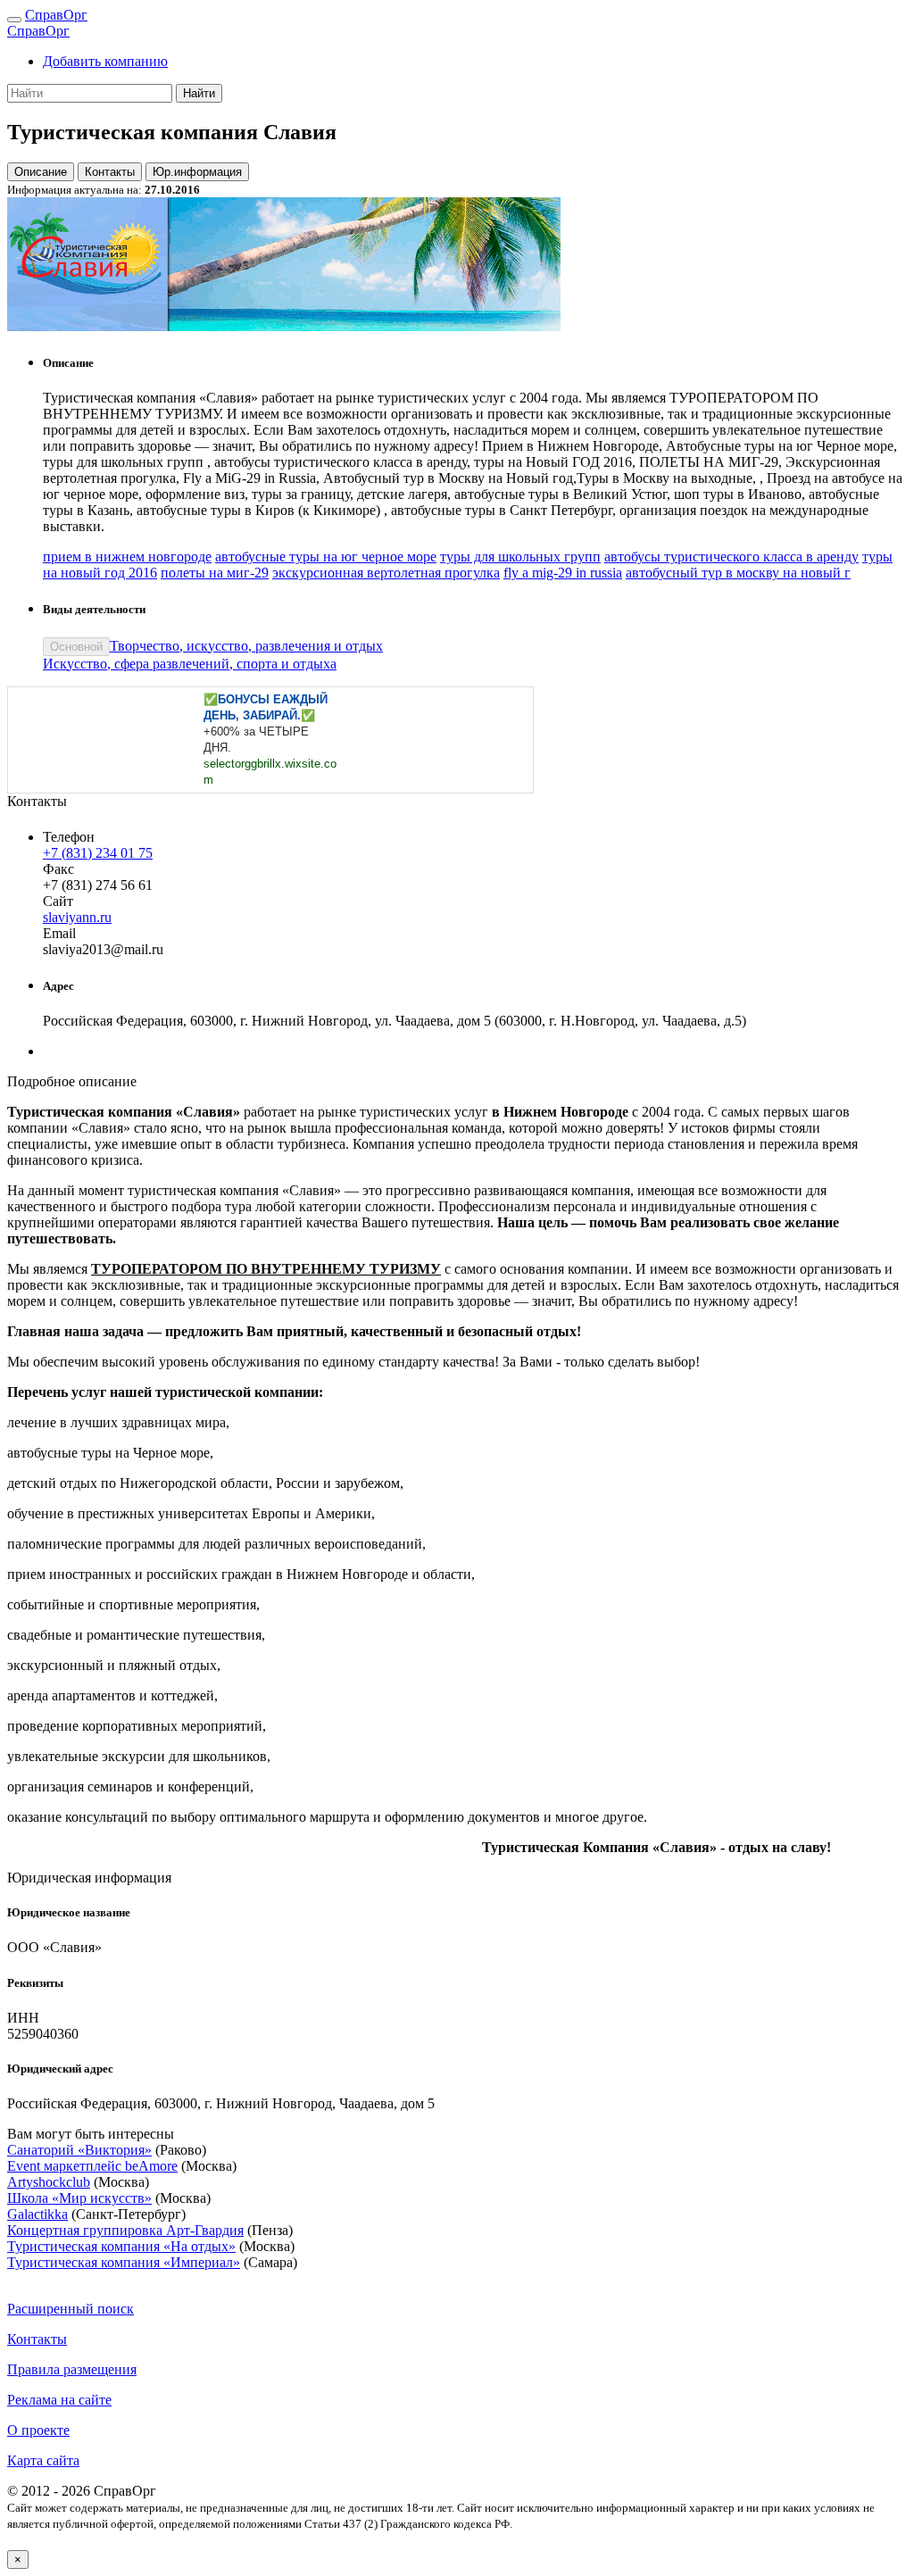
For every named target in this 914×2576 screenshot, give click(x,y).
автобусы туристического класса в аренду (731, 557)
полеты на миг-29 (215, 573)
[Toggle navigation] (14, 20)
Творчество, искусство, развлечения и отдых (246, 646)
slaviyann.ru (77, 917)
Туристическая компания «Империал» (124, 2262)
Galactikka (37, 2214)
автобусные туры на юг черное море (326, 557)
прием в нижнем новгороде (127, 557)
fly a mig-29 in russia (563, 573)
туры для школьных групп (520, 557)
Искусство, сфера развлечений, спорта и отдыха (190, 664)
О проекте (38, 2430)
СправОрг (56, 15)
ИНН (23, 2018)
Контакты (110, 172)
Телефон (69, 837)
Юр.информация (197, 172)
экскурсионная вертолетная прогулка (386, 573)
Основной (76, 647)
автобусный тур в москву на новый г (738, 573)
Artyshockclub (49, 2182)
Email (59, 933)
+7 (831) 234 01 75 (98, 853)
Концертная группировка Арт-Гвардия (125, 2230)
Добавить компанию (105, 61)
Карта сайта (43, 2460)
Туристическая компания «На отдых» (121, 2246)
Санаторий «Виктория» (79, 2150)
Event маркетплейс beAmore (92, 2166)
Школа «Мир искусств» (79, 2198)
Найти (199, 93)
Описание (41, 172)
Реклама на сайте (59, 2400)
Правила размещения (72, 2369)
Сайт (58, 901)
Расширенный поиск (71, 2309)
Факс (58, 869)
